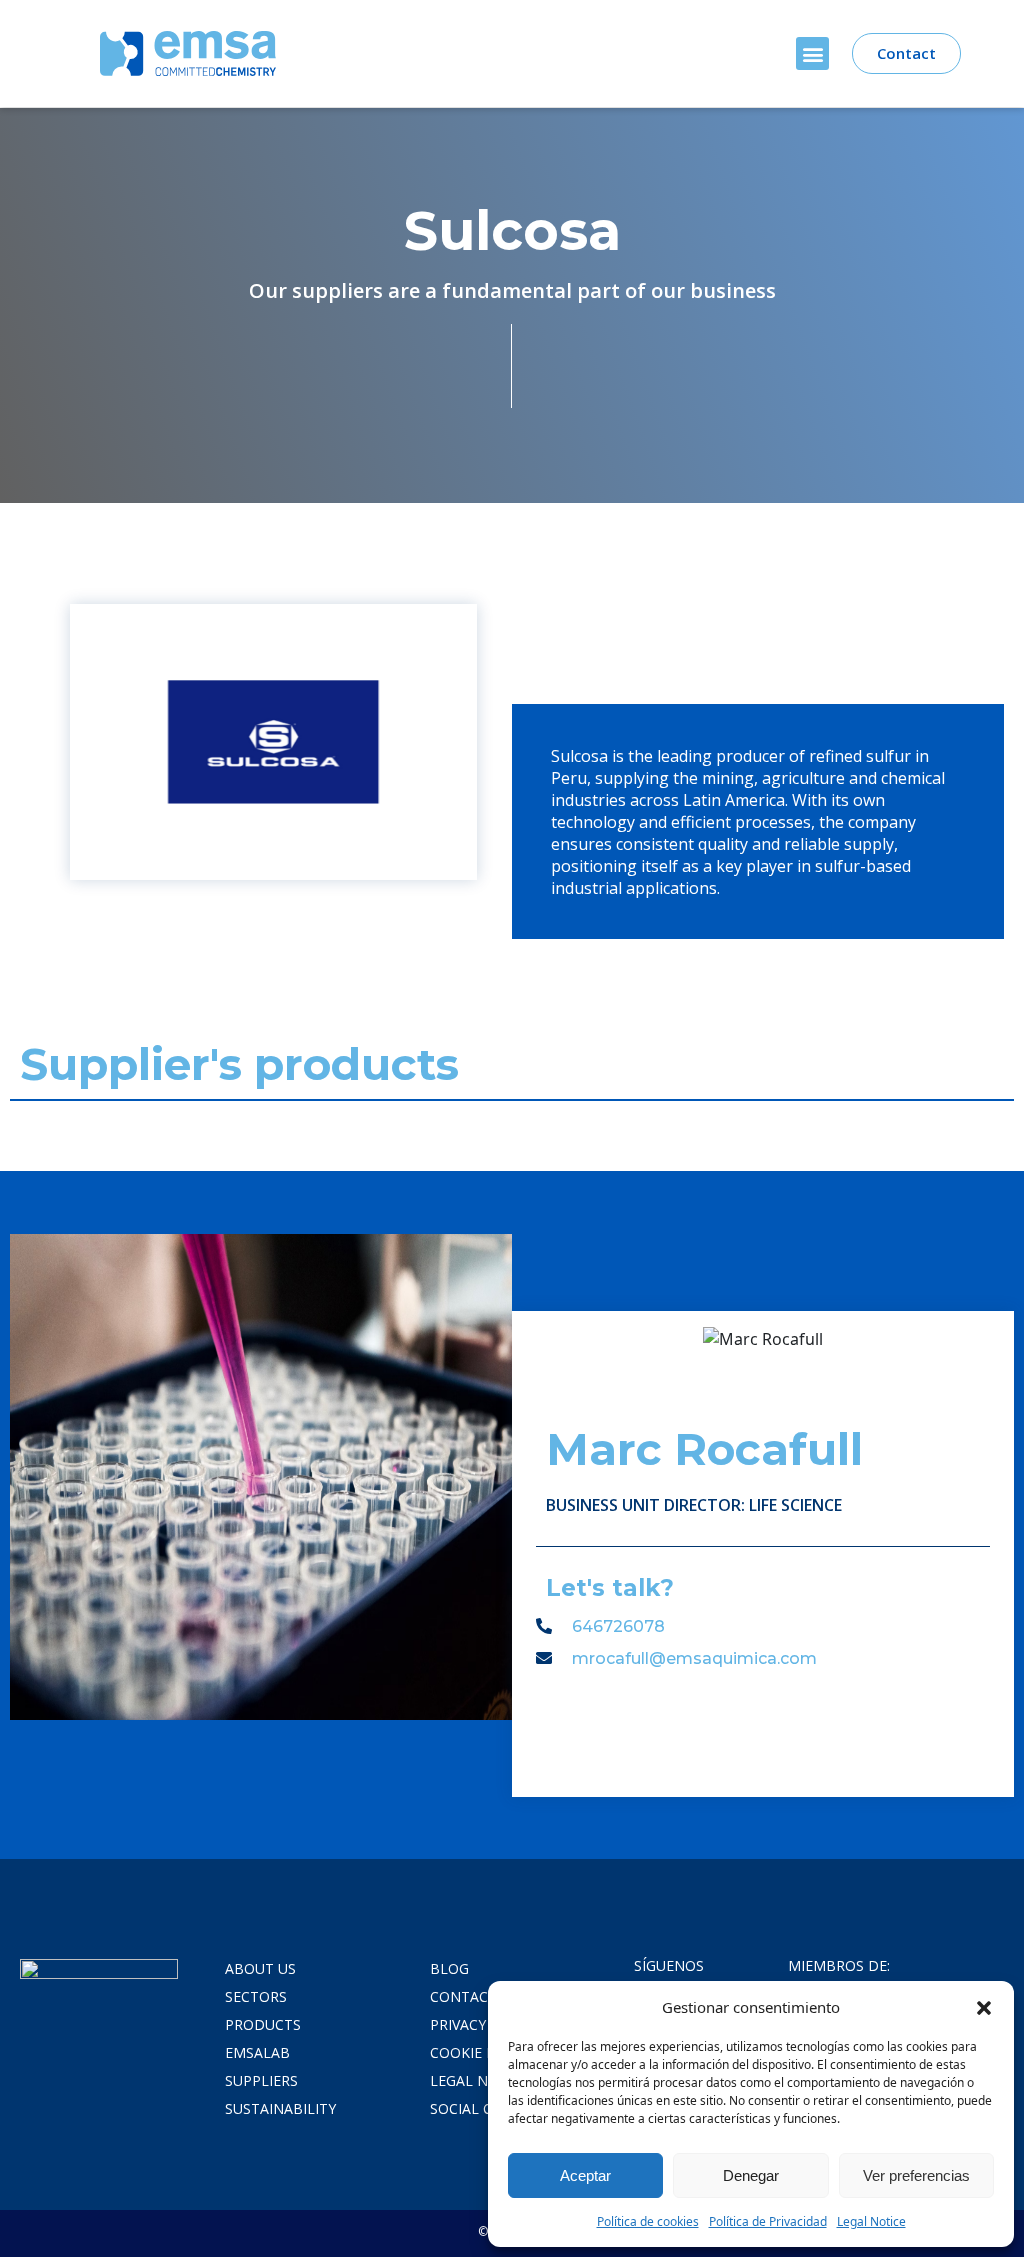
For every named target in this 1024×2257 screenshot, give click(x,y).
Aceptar (585, 2175)
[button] (984, 2007)
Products (263, 2024)
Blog (449, 1968)
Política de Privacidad (768, 2221)
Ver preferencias (916, 2175)
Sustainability (280, 2108)
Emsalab (257, 2052)
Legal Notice (871, 2221)
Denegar (751, 2175)
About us (260, 1968)
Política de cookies (648, 2221)
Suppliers (261, 2080)
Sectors (256, 1996)
